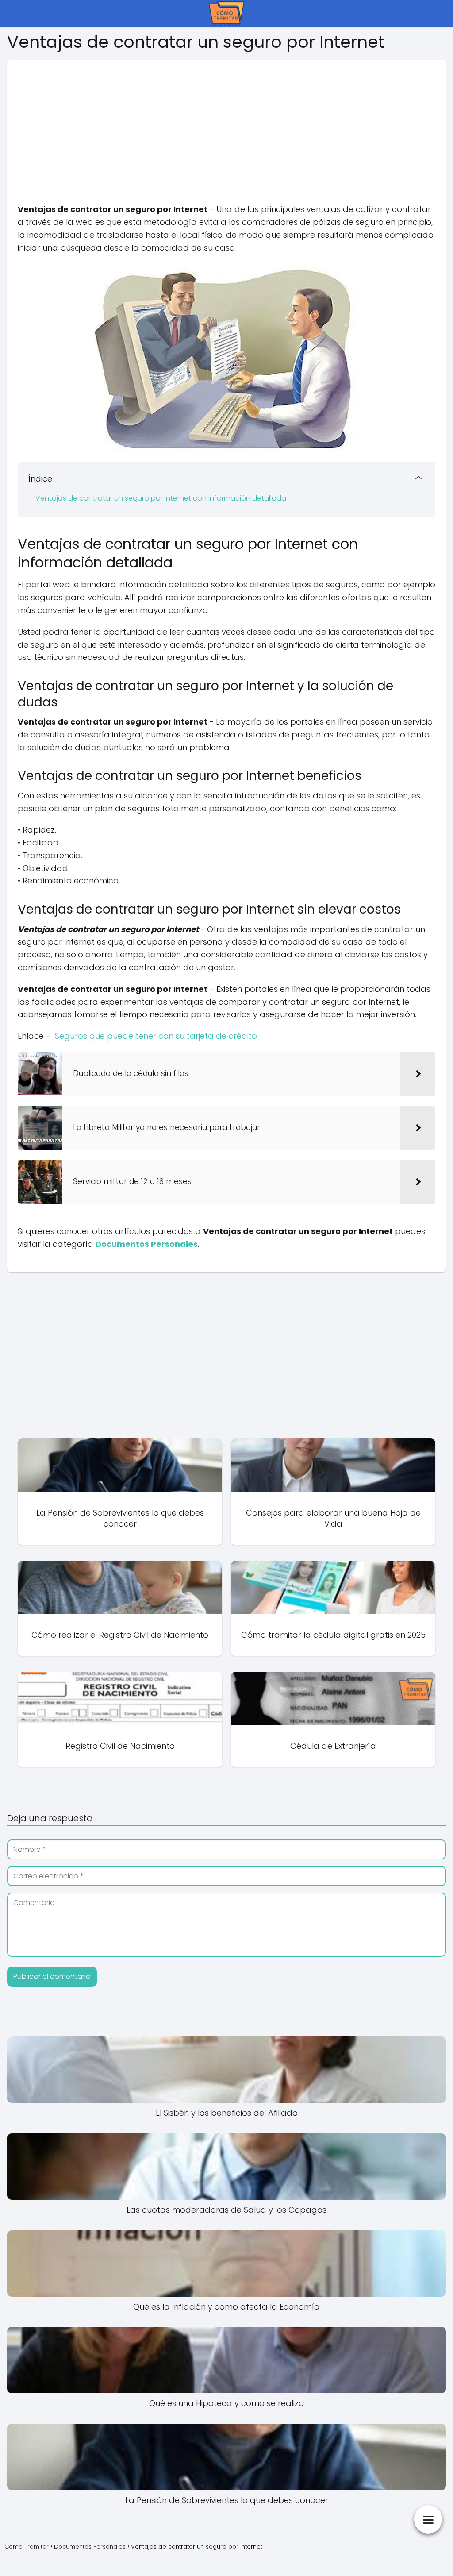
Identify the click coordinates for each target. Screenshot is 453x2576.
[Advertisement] (226, 122)
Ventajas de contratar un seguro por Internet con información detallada (161, 498)
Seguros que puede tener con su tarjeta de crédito (156, 1036)
